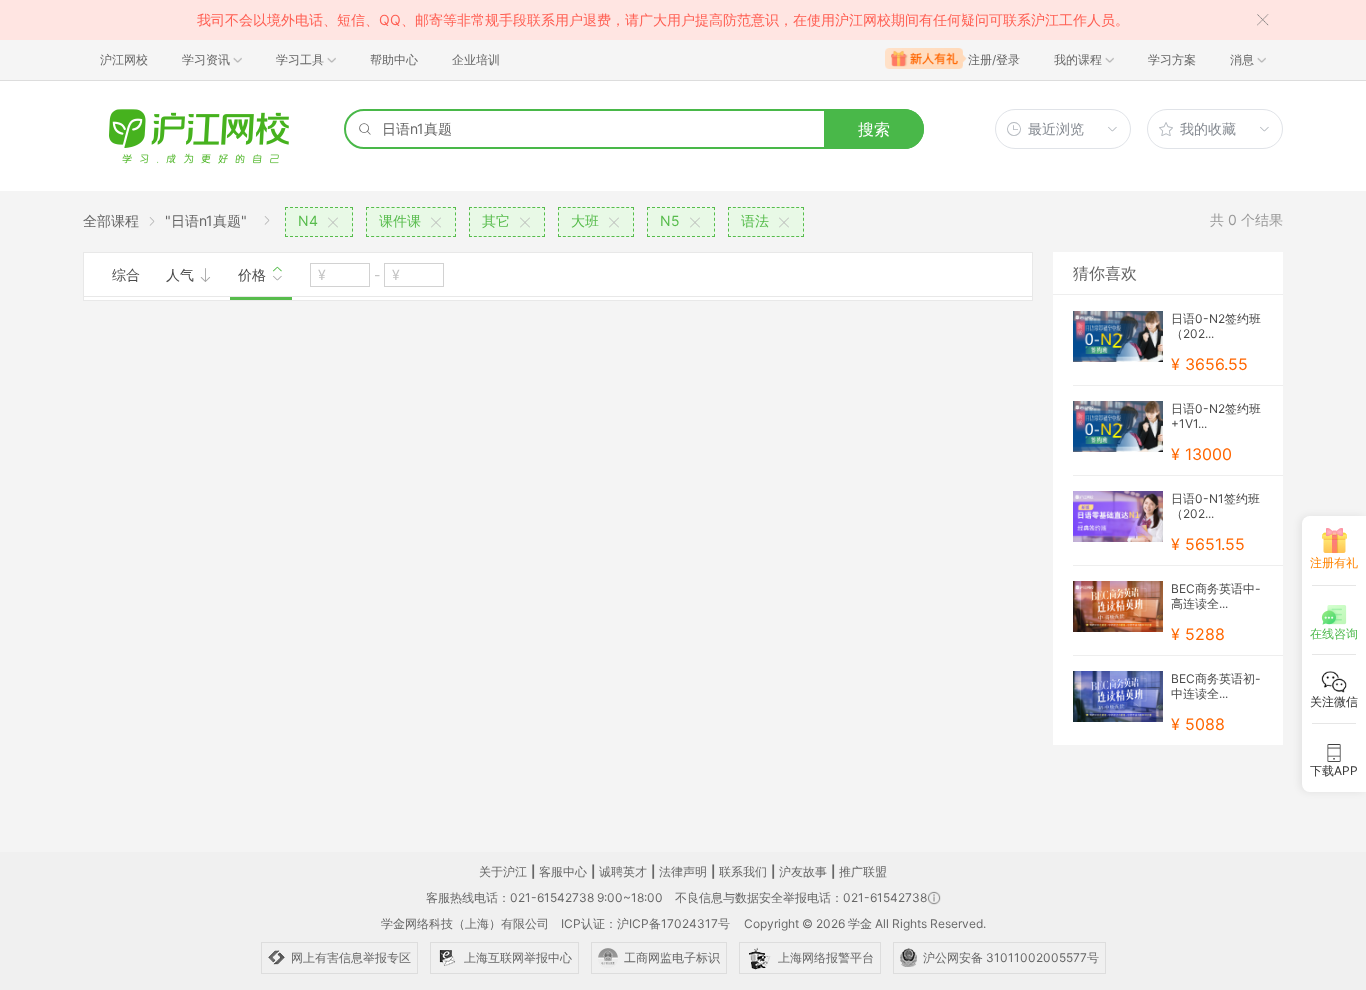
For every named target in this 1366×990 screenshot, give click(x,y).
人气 (182, 274)
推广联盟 (863, 871)
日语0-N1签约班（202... (1215, 506)
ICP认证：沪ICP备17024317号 (645, 923)
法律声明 (683, 871)
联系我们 (743, 871)
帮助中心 (394, 59)
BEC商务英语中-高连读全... (1216, 596)
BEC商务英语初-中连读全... (1216, 686)
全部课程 (111, 220)
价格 (254, 274)
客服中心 (563, 871)
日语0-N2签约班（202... (1216, 326)
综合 (126, 274)
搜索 (874, 129)
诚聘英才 (623, 871)
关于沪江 (503, 871)
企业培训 (476, 59)
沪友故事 (803, 871)
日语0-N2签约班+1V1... (1216, 416)
